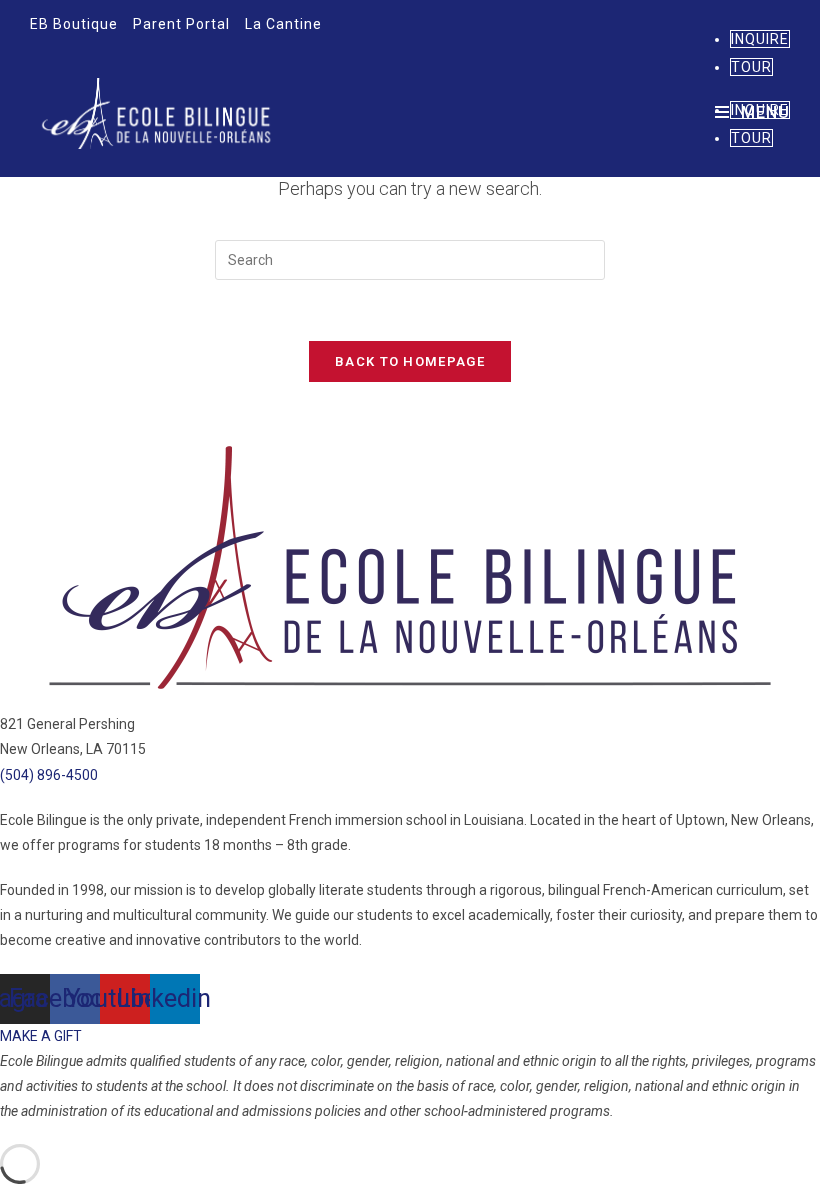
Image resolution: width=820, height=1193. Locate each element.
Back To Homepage (410, 361)
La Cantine (283, 24)
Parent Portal (181, 24)
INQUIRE (760, 39)
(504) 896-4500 (49, 775)
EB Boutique (74, 24)
